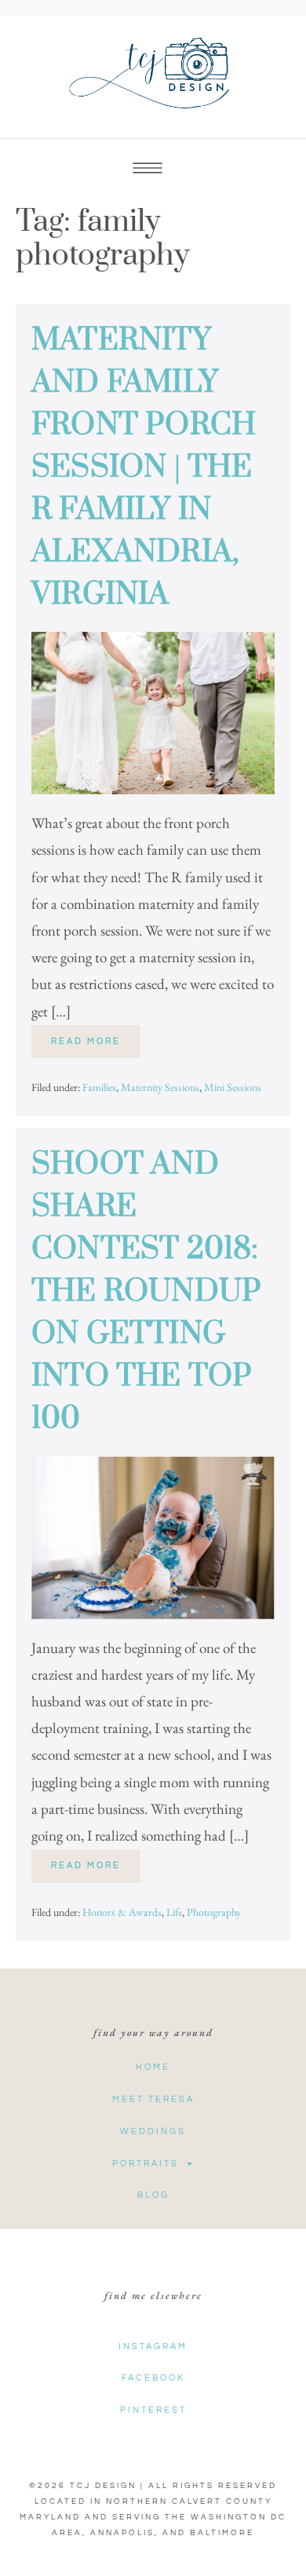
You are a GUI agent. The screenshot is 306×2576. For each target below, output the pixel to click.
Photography (214, 1912)
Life (174, 1912)
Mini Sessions (233, 1087)
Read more (96, 1035)
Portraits (146, 2164)
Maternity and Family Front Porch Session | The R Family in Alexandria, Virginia (144, 467)
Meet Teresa (153, 2099)
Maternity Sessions (160, 1087)
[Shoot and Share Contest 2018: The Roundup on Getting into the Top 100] (153, 1537)
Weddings (153, 2131)
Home (153, 2067)
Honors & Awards (122, 1912)
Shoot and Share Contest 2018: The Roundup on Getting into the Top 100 (146, 1292)
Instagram (153, 2346)
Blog (153, 2195)
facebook (153, 2378)
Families (99, 1087)
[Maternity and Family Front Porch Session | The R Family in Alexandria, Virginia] (153, 713)
